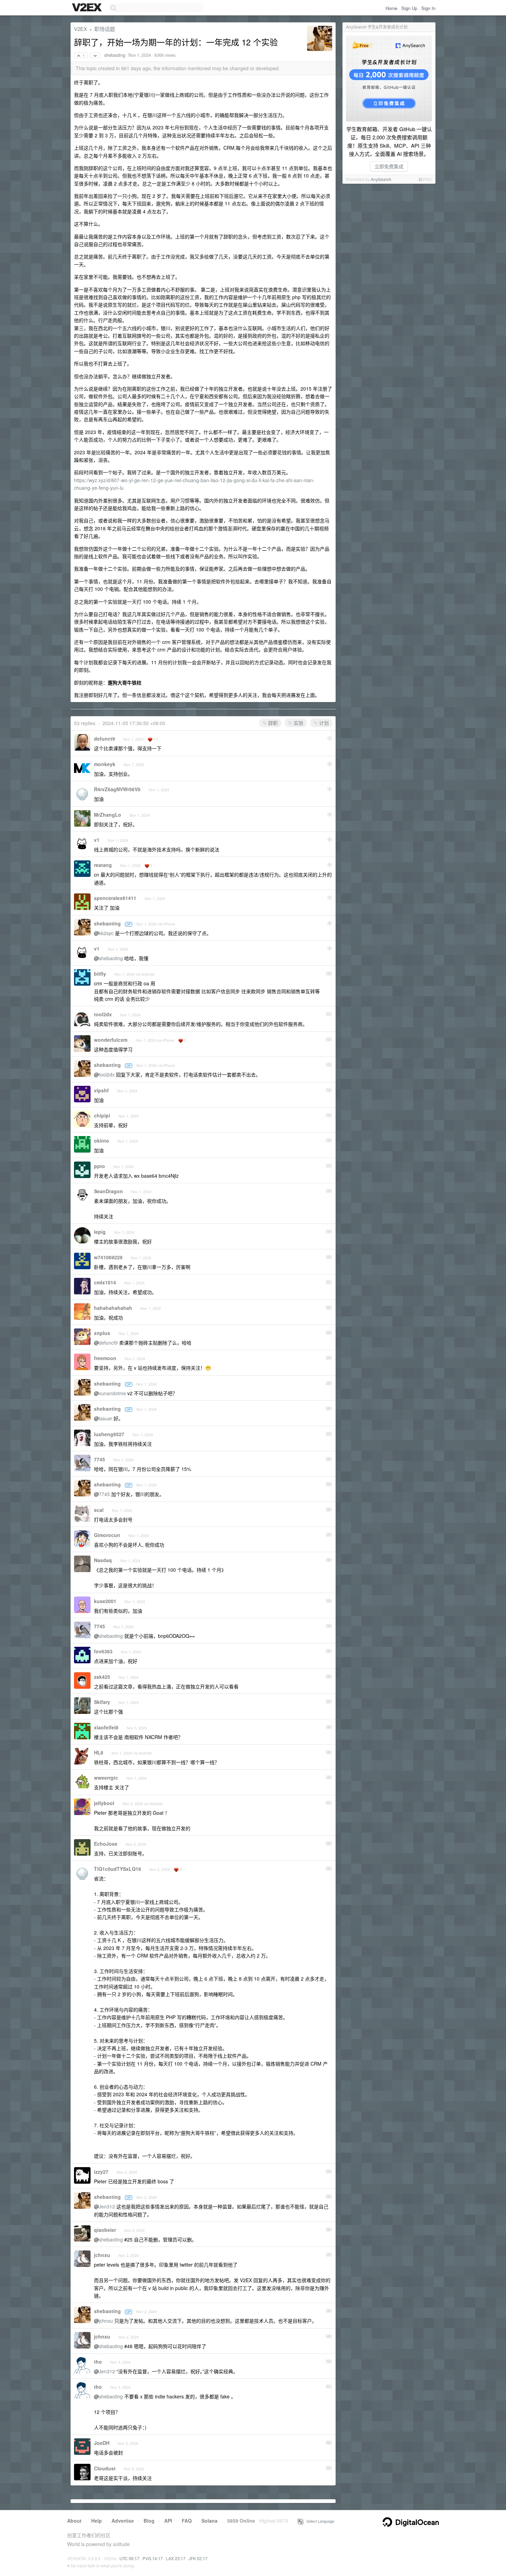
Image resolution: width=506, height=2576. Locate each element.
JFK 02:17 (198, 2558)
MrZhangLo (108, 815)
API (168, 2521)
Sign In (428, 8)
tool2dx (103, 1014)
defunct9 (104, 739)
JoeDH (102, 2443)
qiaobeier (105, 2230)
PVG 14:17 (153, 2558)
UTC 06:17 (129, 2558)
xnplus (102, 1333)
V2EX (81, 29)
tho (98, 2362)
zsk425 (102, 1677)
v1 (97, 840)
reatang (103, 865)
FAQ (187, 2521)
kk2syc (106, 933)
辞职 (272, 723)
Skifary (102, 1702)
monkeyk (105, 764)
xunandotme (112, 1393)
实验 (298, 723)
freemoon (105, 1358)
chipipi (102, 1115)
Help (97, 2521)
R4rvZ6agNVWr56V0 (117, 789)
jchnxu (102, 2255)
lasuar (106, 1418)
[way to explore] (88, 8)
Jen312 (107, 2206)
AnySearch (381, 179)
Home (391, 8)
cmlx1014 (105, 1282)
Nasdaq (103, 1560)
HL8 (99, 1752)
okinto (102, 1141)
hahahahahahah (113, 1308)
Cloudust (105, 2468)
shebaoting (115, 55)
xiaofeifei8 (106, 1727)
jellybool (104, 1803)
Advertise (123, 2521)
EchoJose (106, 1844)
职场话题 (105, 29)
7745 (99, 1459)
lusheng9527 (109, 1434)
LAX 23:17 (176, 2558)
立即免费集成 (389, 166)
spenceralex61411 (115, 898)
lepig (100, 1232)
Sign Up (409, 8)
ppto (99, 1166)
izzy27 (101, 2172)
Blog (149, 2521)
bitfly (100, 974)
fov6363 (103, 1651)
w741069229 (108, 1257)
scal (99, 1510)
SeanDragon (108, 1191)
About (74, 2521)
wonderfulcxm (111, 1040)
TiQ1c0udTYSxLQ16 (118, 1869)
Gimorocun (107, 1535)
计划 (323, 723)
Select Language (319, 2521)
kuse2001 (105, 1601)
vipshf (101, 1090)
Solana (209, 2521)
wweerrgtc (106, 1778)
